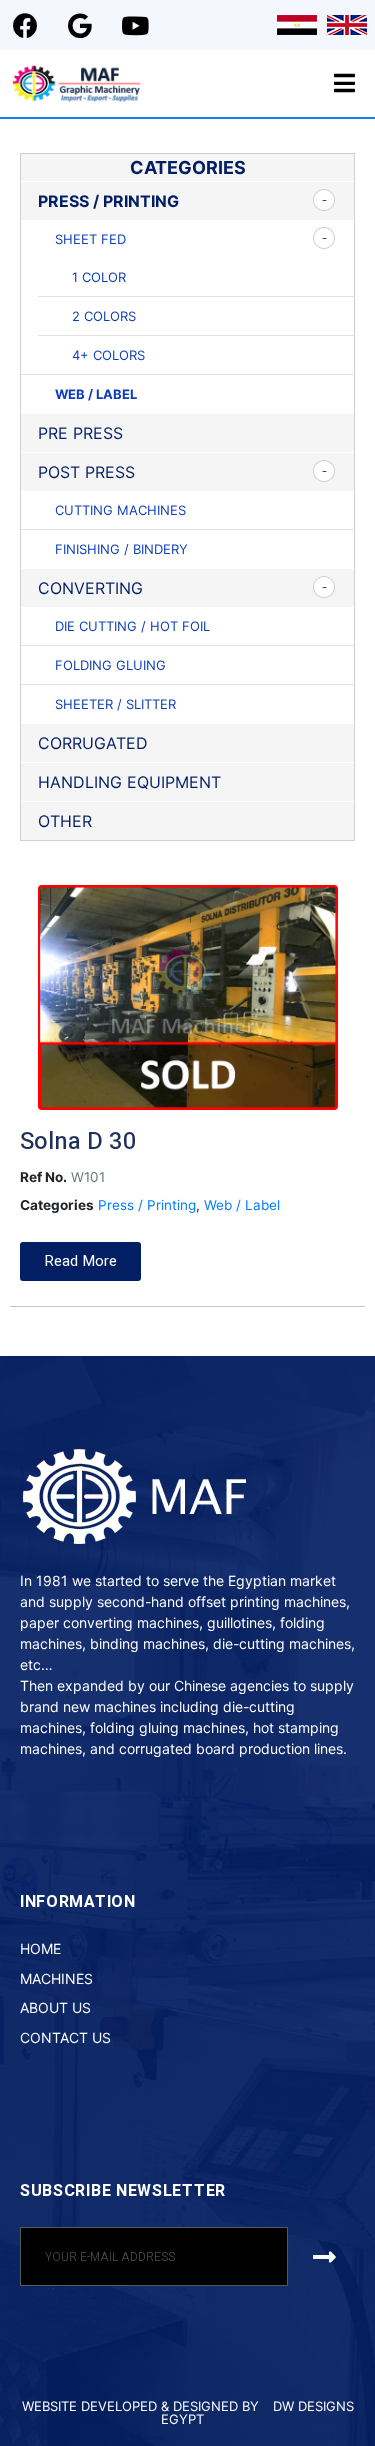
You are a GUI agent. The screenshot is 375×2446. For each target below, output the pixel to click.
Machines (56, 1978)
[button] (80, 1261)
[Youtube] (135, 25)
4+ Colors (108, 355)
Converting (90, 588)
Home (40, 1948)
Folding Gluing (110, 665)
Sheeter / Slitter (115, 704)
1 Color (99, 277)
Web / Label (96, 394)
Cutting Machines (120, 510)
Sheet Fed (90, 239)
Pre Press (80, 433)
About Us (55, 2007)
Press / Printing (108, 201)
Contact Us (65, 2037)
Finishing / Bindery (121, 549)
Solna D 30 (78, 1141)
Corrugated (93, 743)
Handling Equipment (129, 782)
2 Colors (104, 316)
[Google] (80, 25)
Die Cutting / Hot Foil (132, 626)
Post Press (86, 472)
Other (65, 821)
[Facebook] (25, 25)
